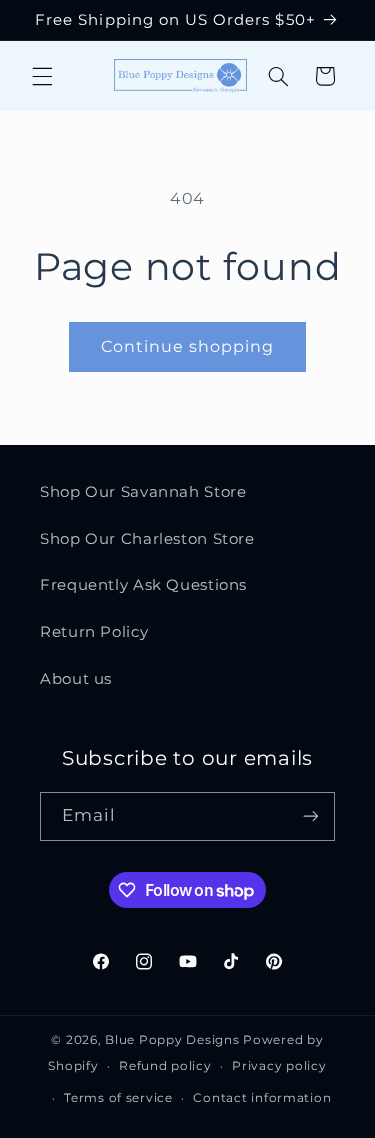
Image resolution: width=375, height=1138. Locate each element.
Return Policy (94, 632)
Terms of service (118, 1098)
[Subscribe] (311, 816)
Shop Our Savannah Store (143, 492)
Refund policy (165, 1066)
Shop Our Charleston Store (147, 539)
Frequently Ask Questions (143, 585)
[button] (42, 76)
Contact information (262, 1098)
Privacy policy (279, 1066)
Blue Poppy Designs (172, 1040)
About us (76, 679)
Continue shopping (188, 346)
